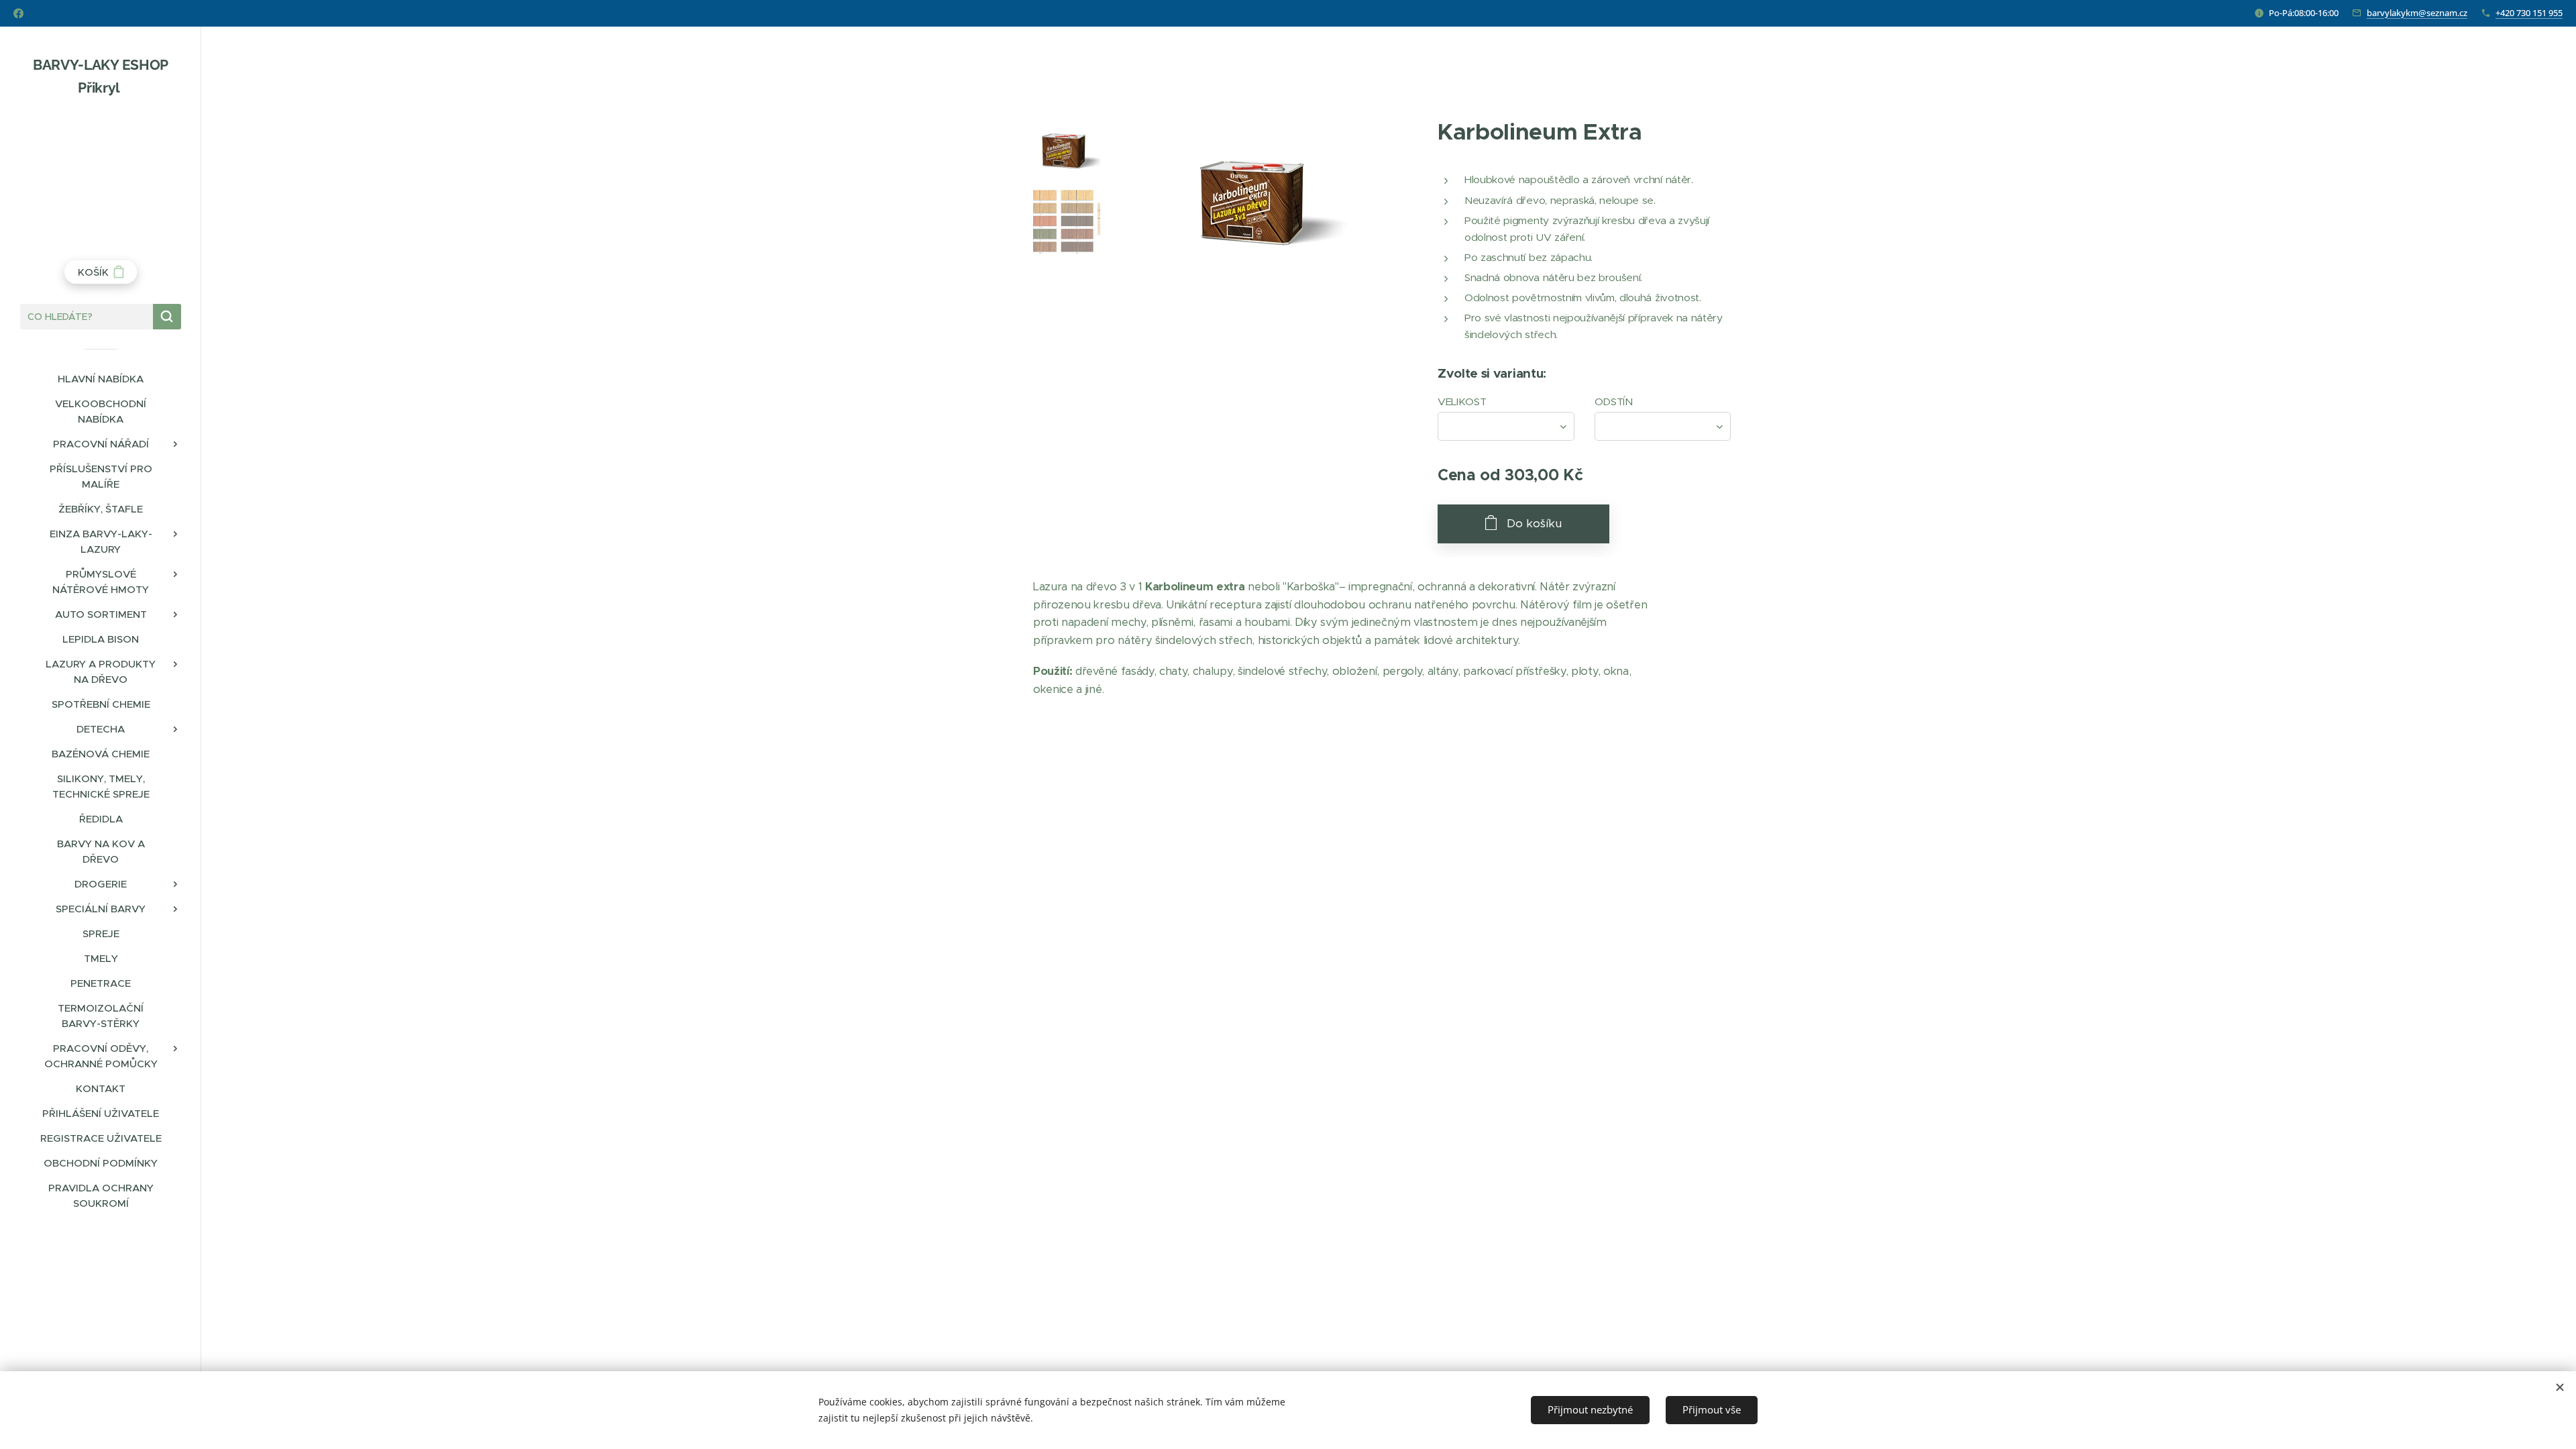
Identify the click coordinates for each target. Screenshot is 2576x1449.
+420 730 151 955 (2529, 13)
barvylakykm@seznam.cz (2417, 13)
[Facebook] (18, 13)
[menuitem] (101, 379)
